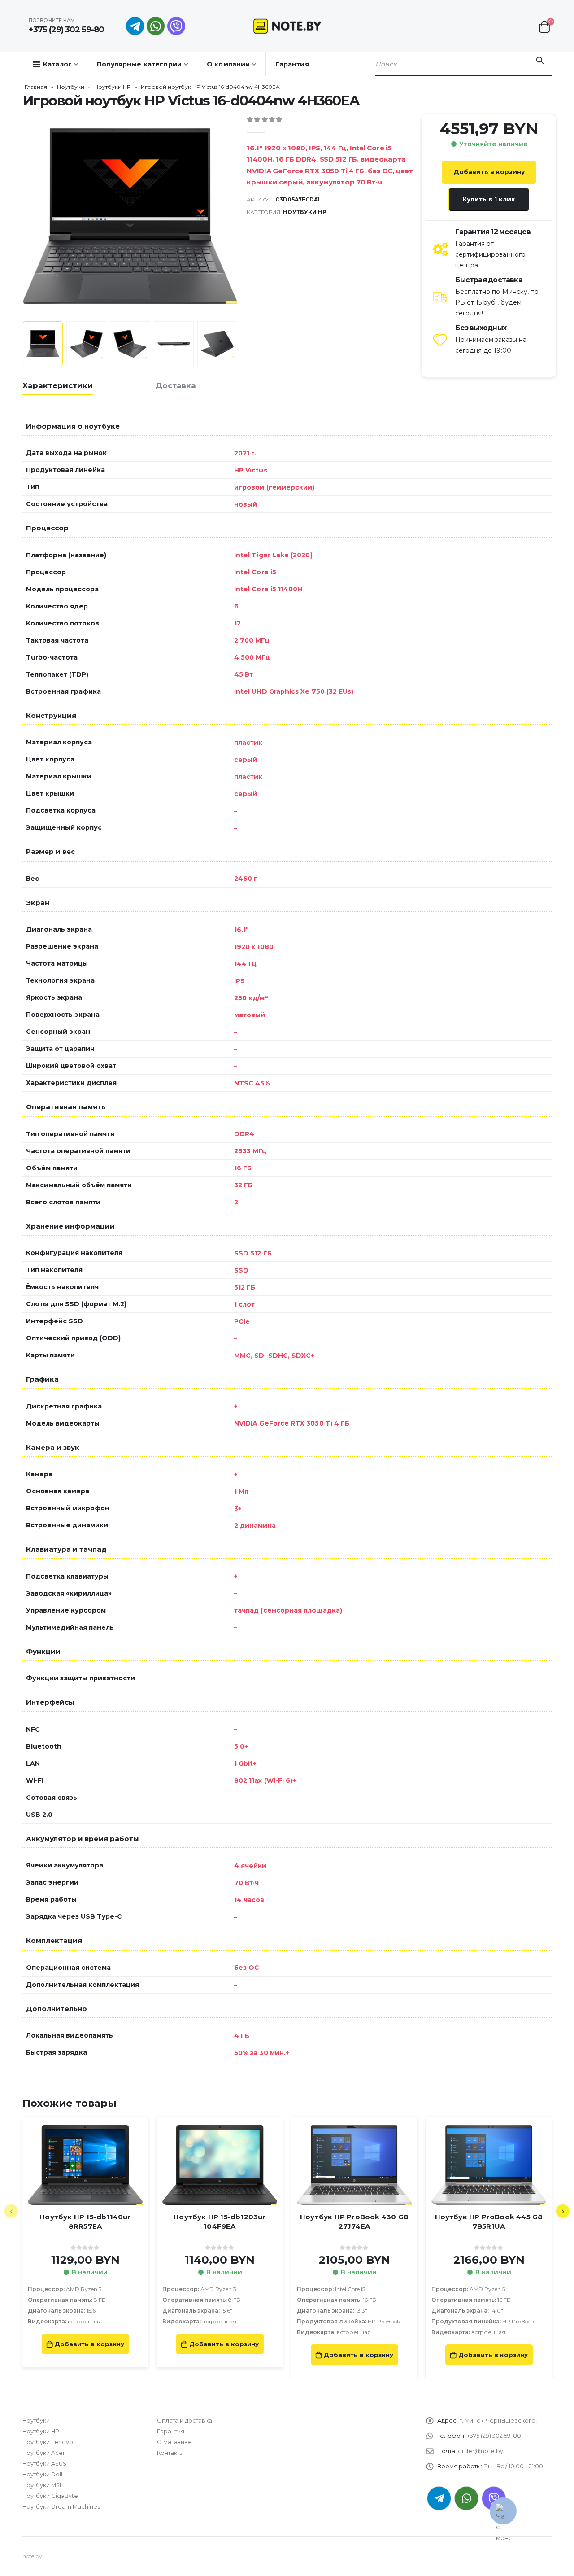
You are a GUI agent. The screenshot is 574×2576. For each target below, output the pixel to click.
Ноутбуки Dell (42, 2474)
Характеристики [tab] (58, 385)
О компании (228, 64)
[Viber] (176, 26)
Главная (36, 87)
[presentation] (25, 216)
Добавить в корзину (489, 172)
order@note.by (481, 2451)
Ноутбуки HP (113, 87)
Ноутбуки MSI (42, 2485)
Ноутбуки (71, 87)
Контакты (170, 2453)
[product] (85, 2165)
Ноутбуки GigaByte (50, 2496)
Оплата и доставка (185, 2421)
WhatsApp (156, 26)
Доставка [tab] (176, 385)
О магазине (174, 2442)
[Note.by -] (287, 26)
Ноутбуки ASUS (44, 2464)
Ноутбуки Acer (44, 2453)
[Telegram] (135, 26)
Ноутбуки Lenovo (48, 2442)
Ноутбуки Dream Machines (61, 2507)
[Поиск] (540, 61)
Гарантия (292, 64)
